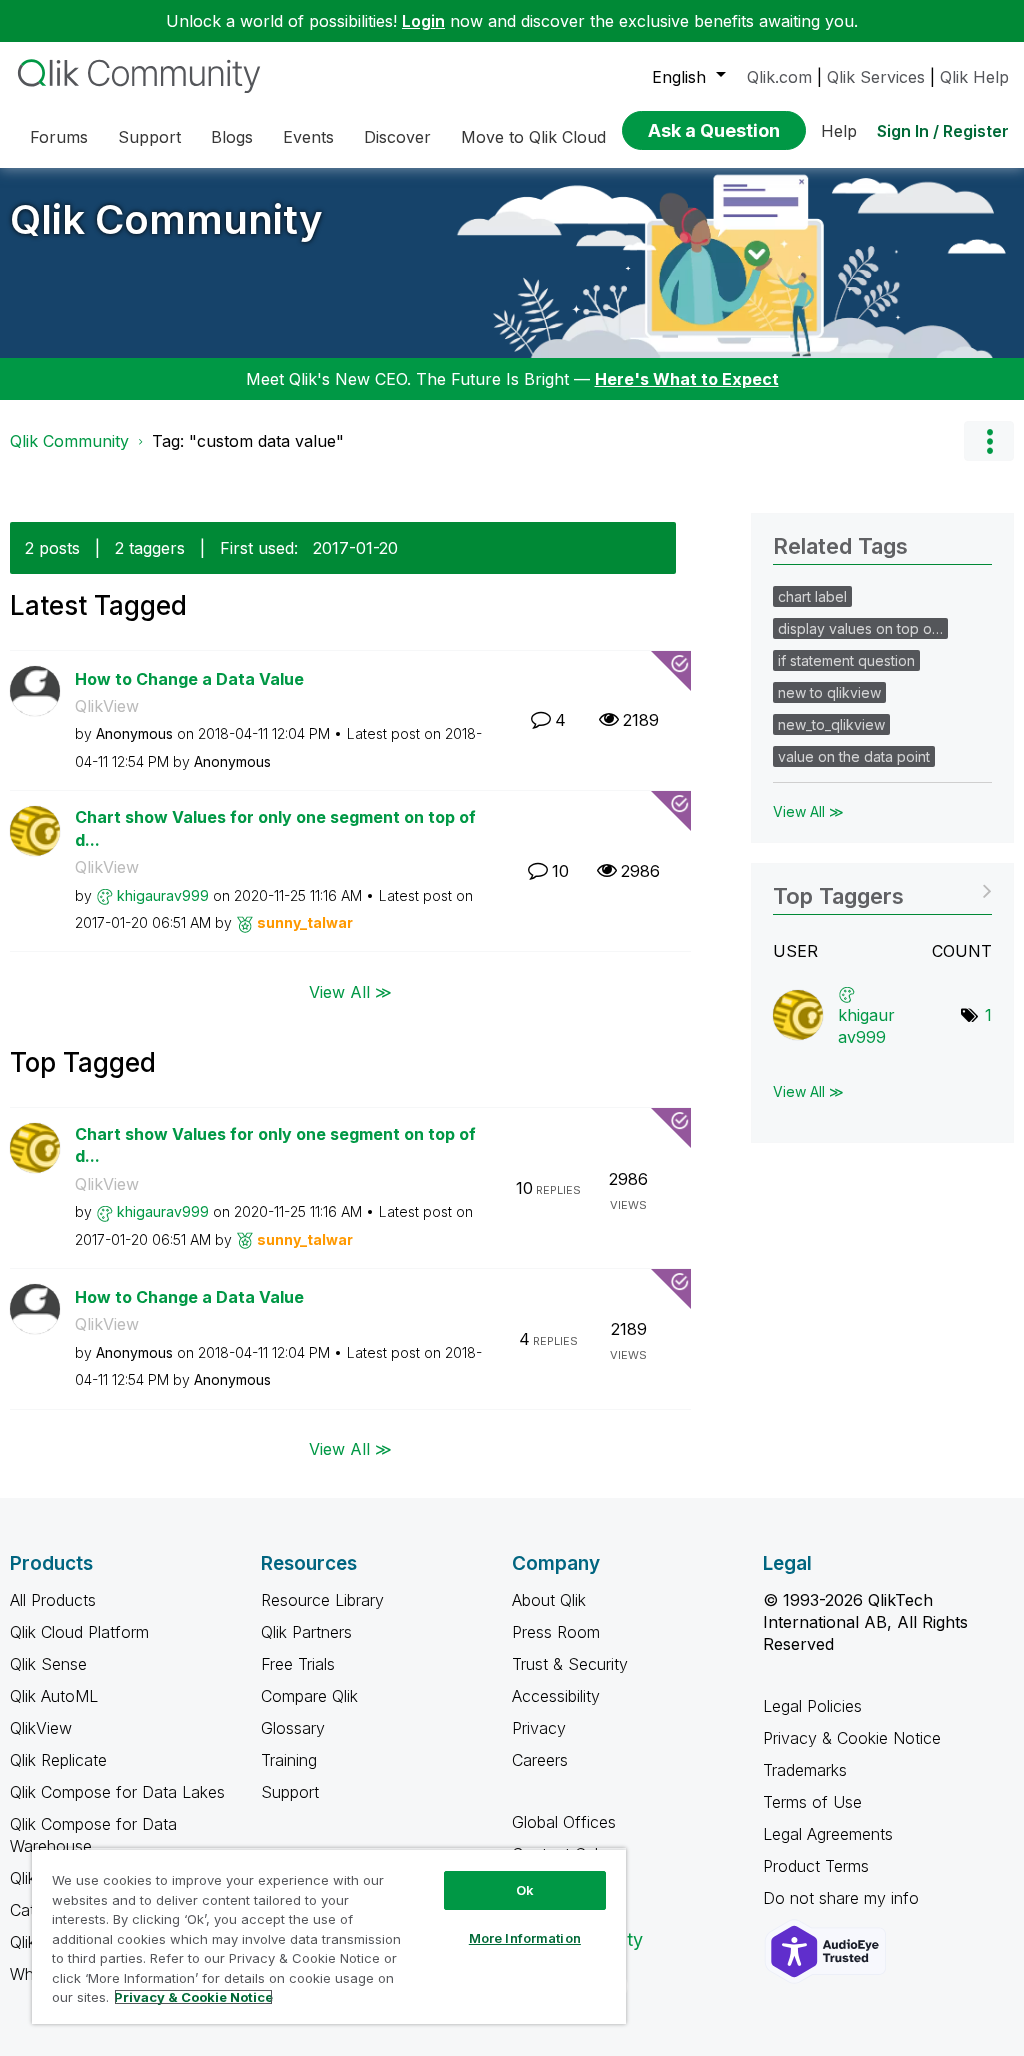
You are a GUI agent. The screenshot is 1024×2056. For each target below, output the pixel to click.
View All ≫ (350, 991)
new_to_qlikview (831, 724)
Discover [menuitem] (397, 137)
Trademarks (805, 1770)
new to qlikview (829, 692)
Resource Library (322, 1600)
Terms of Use (812, 1802)
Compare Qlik (309, 1696)
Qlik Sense (48, 1664)
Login (423, 21)
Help (839, 131)
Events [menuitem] (308, 137)
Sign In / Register (943, 131)
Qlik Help (974, 77)
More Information (525, 1938)
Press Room (556, 1632)
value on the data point (854, 756)
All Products (53, 1600)
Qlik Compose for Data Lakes (117, 1792)
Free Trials (298, 1664)
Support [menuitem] (149, 137)
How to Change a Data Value (189, 679)
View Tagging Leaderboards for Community (882, 889)
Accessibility (556, 1696)
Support (290, 1792)
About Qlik (549, 1600)
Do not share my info (843, 1898)
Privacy (539, 1728)
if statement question (846, 660)
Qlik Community (166, 219)
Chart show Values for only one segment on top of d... (275, 828)
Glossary (293, 1728)
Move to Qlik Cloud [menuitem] (533, 137)
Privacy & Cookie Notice (852, 1738)
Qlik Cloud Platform (79, 1632)
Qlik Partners (306, 1632)
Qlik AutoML (54, 1696)
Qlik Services (876, 77)
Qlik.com (779, 77)
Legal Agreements (828, 1834)
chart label (812, 596)
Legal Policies (812, 1706)
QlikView (107, 706)
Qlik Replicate (58, 1760)
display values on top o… (860, 628)
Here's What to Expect (687, 379)
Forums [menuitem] (59, 137)
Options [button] (989, 441)
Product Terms (816, 1866)
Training (289, 1760)
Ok (525, 1890)
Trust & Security (570, 1664)
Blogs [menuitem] (232, 137)
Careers (540, 1760)
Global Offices (564, 1822)
